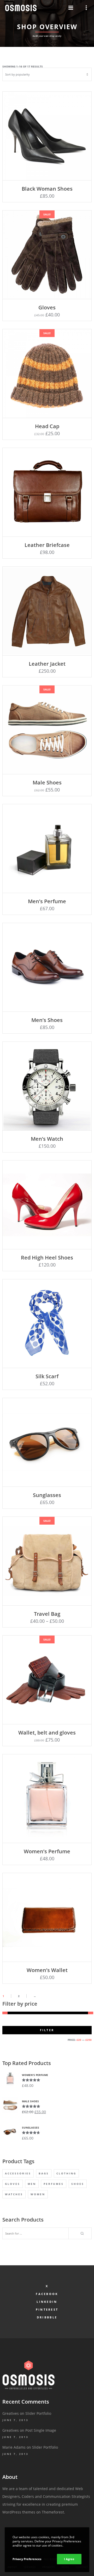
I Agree (69, 2559)
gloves (13, 2184)
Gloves (47, 307)
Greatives (11, 2413)
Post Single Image (41, 2430)
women (38, 2194)
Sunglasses (47, 1495)
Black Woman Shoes (47, 189)
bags (44, 2173)
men (32, 2184)
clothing (66, 2173)
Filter (47, 2030)
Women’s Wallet (47, 1970)
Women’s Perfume (47, 1851)
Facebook (47, 2294)
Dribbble (47, 2317)
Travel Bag (47, 1614)
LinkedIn (47, 2302)
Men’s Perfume (47, 901)
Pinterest (47, 2309)
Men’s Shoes (47, 1020)
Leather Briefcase (47, 545)
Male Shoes (47, 782)
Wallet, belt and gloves (47, 1733)
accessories (18, 2173)
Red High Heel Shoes (47, 1258)
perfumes (54, 2184)
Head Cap (47, 426)
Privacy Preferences (27, 2559)
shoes (78, 2184)
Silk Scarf (47, 1376)
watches (14, 2194)
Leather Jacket (47, 664)
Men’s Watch (47, 1139)
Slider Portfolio (38, 2413)
